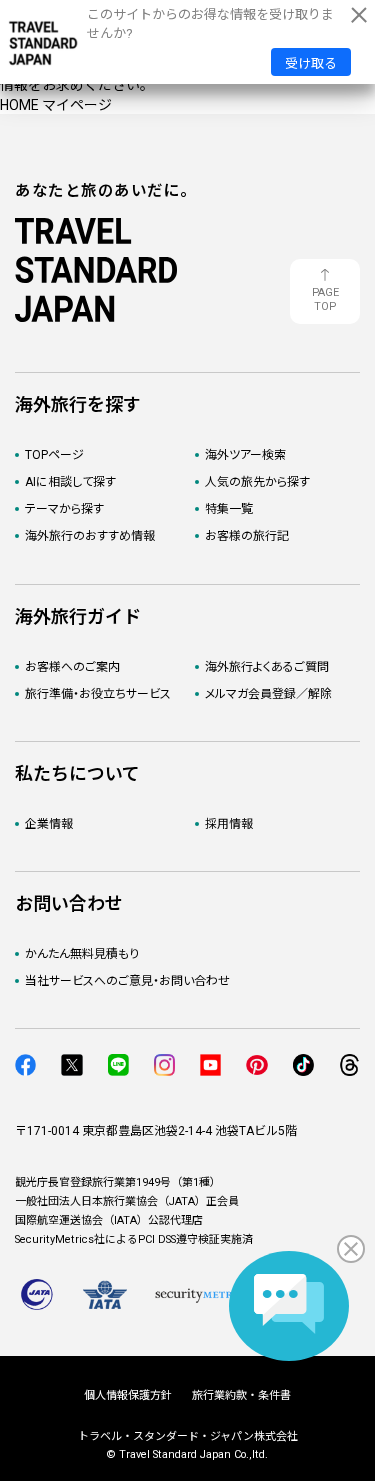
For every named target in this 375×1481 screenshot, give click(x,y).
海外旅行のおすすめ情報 (90, 536)
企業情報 (49, 824)
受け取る (311, 63)
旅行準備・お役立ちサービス (98, 694)
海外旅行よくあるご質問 (267, 667)
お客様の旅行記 (247, 536)
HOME (19, 105)
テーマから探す (64, 509)
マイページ (77, 105)
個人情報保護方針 (128, 1395)
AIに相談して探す (70, 482)
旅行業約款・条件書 (241, 1395)
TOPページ (54, 455)
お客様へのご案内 (72, 667)
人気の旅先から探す (257, 482)
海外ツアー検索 (245, 455)
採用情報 (229, 824)
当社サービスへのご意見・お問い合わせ (127, 981)
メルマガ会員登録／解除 (268, 694)
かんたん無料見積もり (82, 954)
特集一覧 (229, 509)
